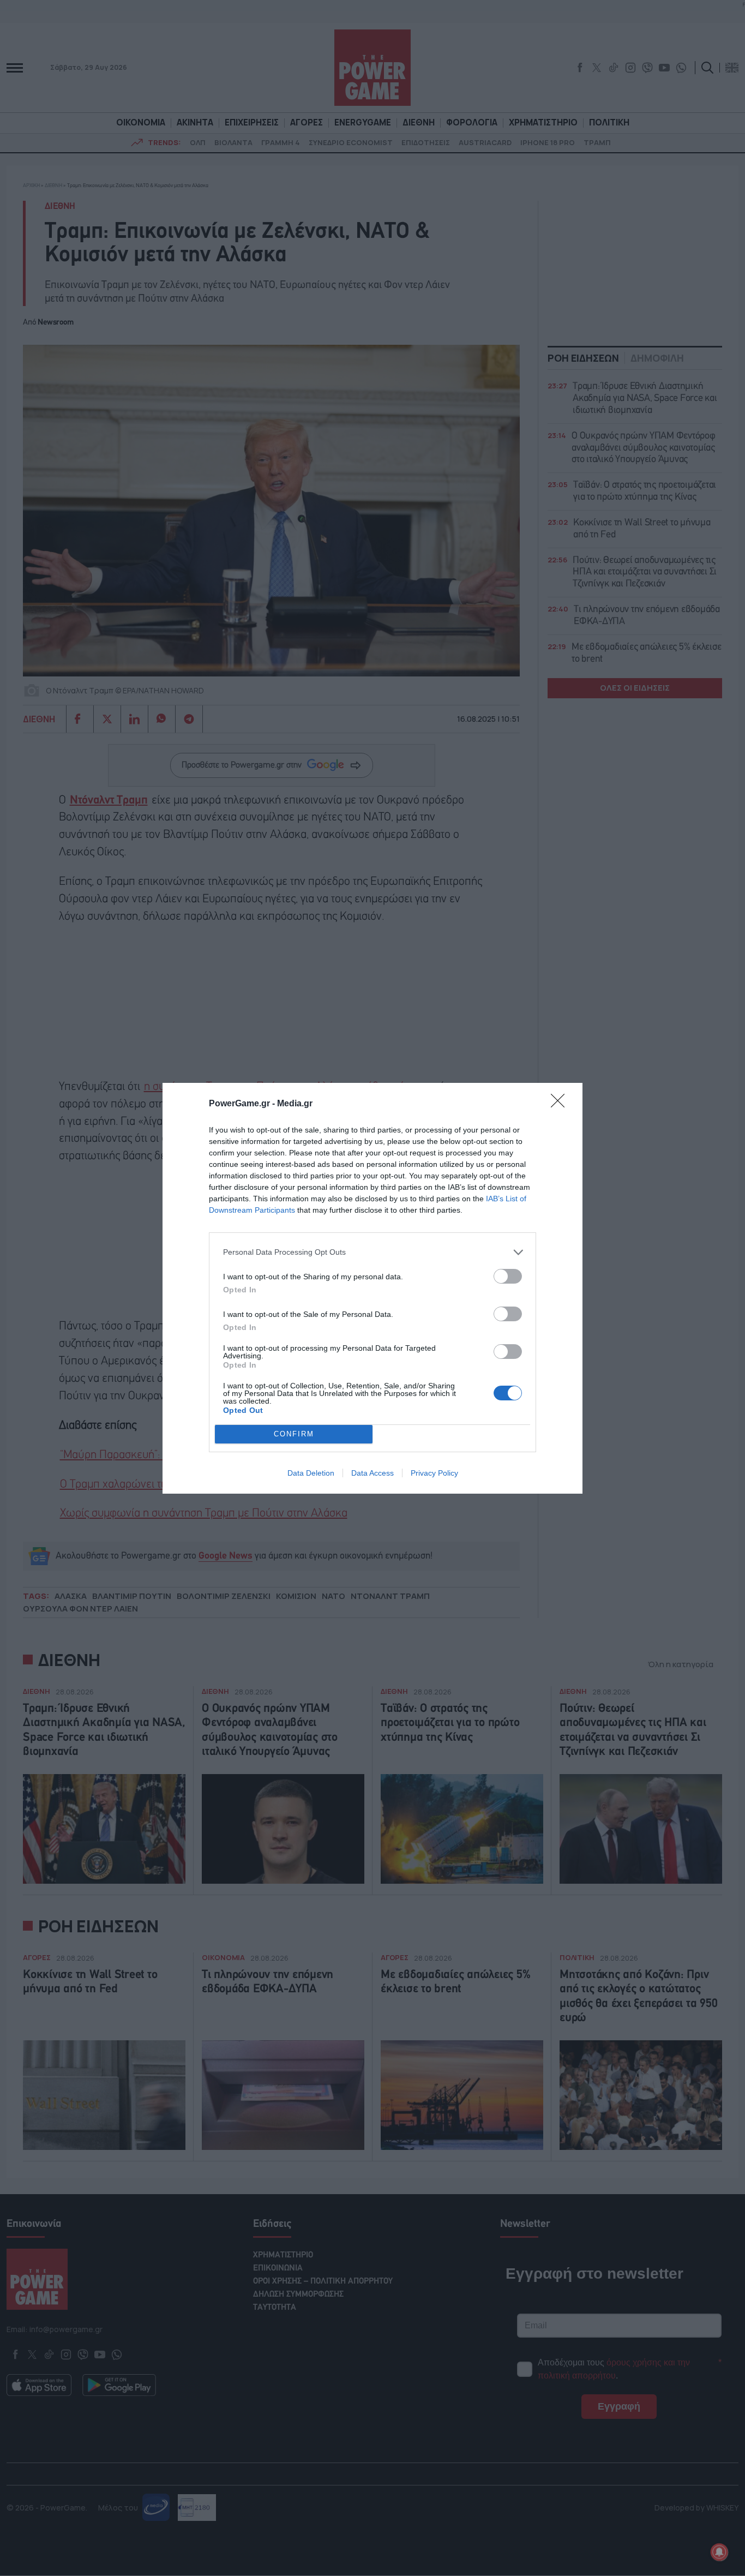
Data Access (372, 1473)
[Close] (561, 1104)
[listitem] (372, 1252)
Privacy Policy (434, 1473)
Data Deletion (311, 1473)
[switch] (508, 1276)
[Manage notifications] (719, 2552)
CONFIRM (294, 1434)
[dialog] (372, 1288)
